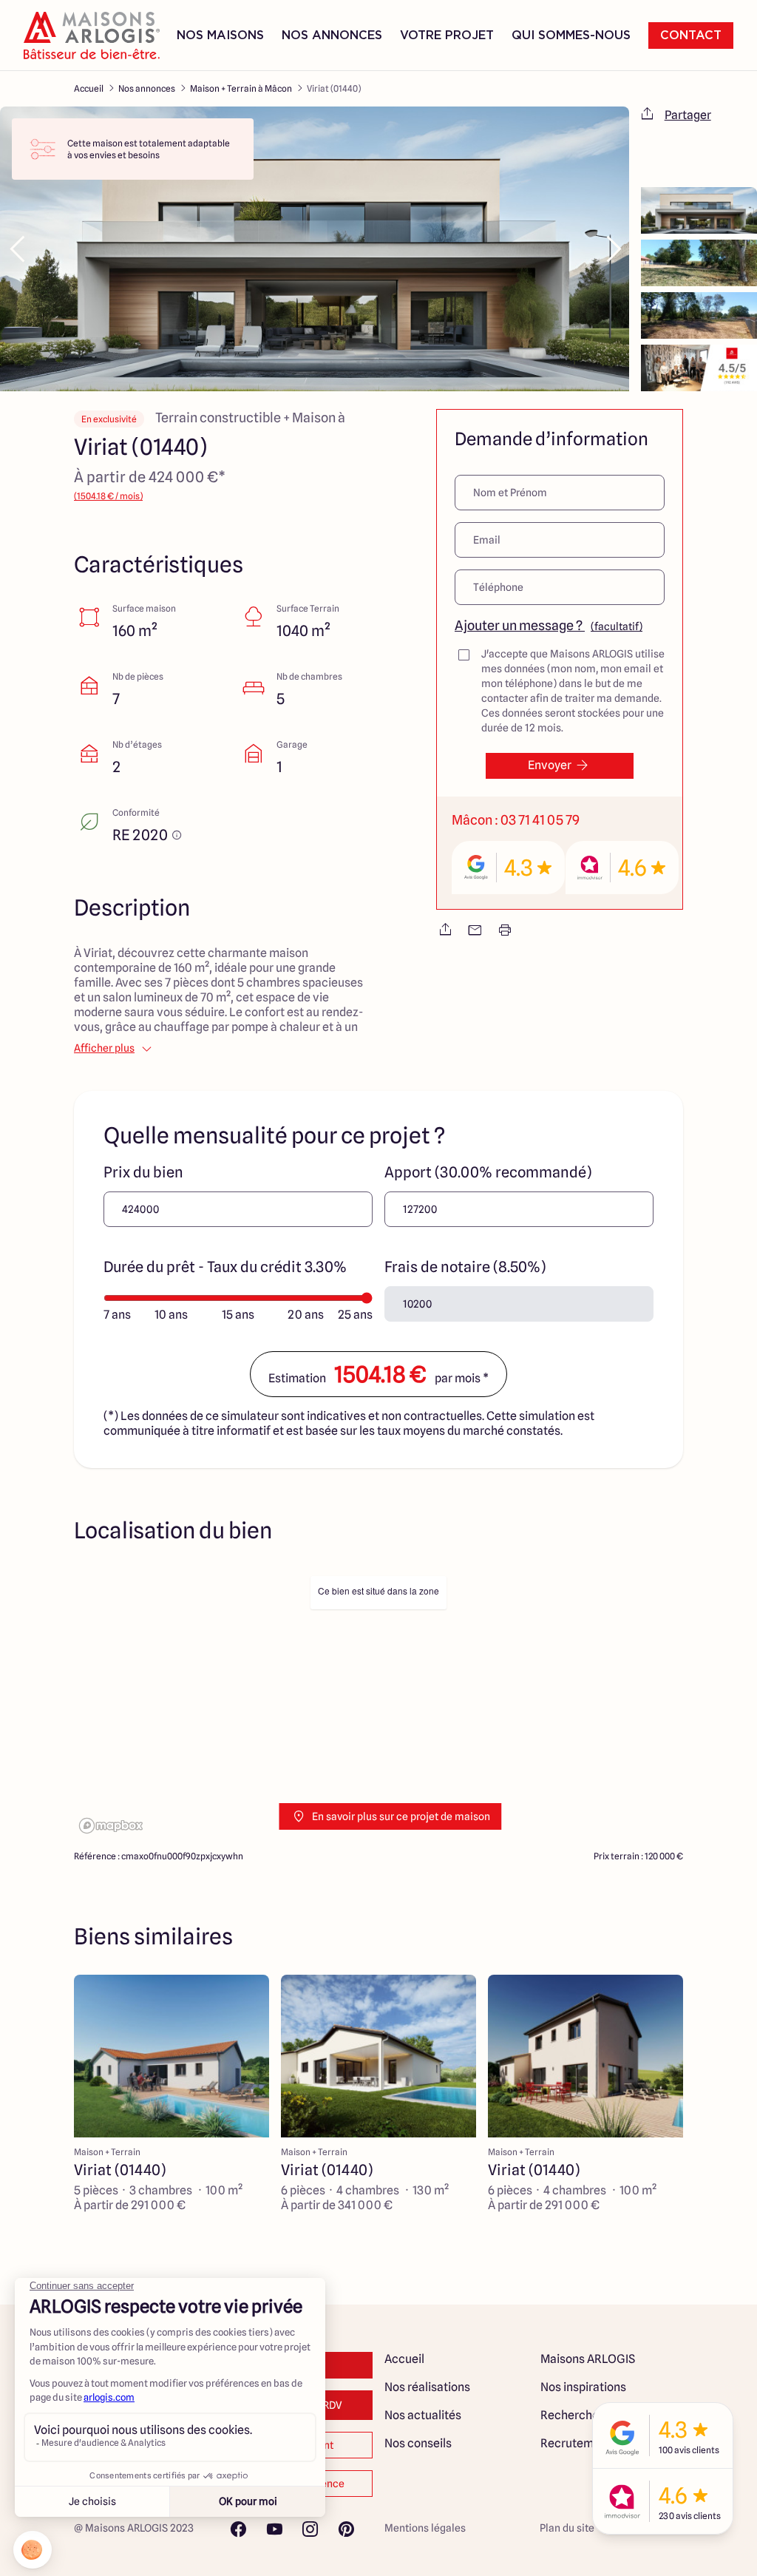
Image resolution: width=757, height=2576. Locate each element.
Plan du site (567, 2528)
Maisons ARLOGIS (588, 2359)
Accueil (89, 88)
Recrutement (576, 2443)
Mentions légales (425, 2528)
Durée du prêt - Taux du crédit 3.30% (225, 1267)
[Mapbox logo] (111, 1826)
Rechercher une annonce (607, 2415)
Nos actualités (423, 2415)
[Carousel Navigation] (315, 249)
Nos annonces (147, 88)
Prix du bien (143, 1172)
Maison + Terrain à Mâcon (241, 88)
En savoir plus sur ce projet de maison (401, 1816)
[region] (378, 1704)
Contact (691, 36)
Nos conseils (418, 2443)
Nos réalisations (427, 2387)
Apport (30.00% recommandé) (488, 1172)
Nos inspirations (583, 2387)
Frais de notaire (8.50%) (465, 1267)
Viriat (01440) (334, 88)
